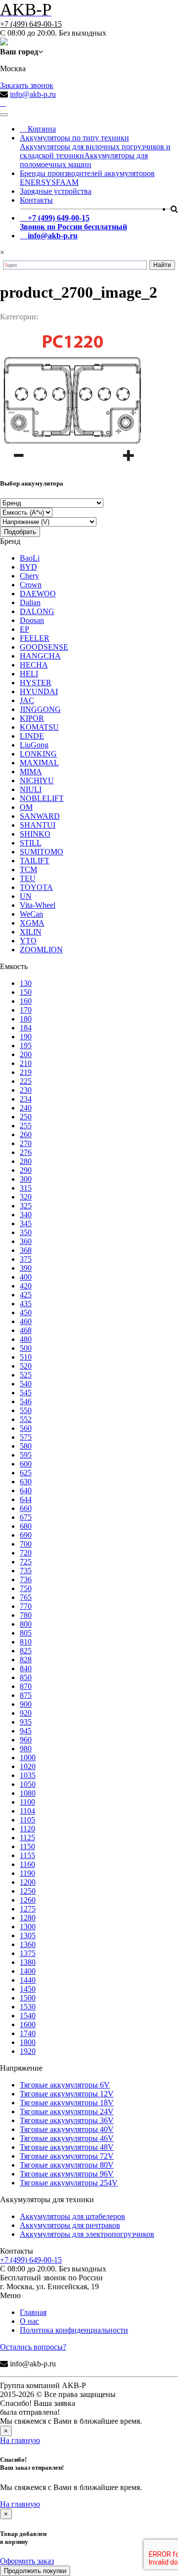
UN (26, 896)
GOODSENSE (44, 647)
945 (26, 1731)
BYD (28, 567)
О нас (29, 2321)
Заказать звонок (27, 85)
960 (26, 1740)
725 (26, 1562)
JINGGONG (40, 709)
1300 (28, 1927)
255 (26, 1126)
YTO (28, 941)
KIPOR (32, 718)
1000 (28, 1757)
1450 (28, 1989)
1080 (28, 1793)
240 (26, 1108)
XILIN (31, 932)
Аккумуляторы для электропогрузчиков (87, 2234)
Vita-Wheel (38, 905)
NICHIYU (37, 780)
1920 (28, 2051)
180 (26, 1019)
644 (26, 1499)
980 (26, 1749)
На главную (20, 2440)
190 (26, 1037)
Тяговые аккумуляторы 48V (67, 2147)
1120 (27, 1829)
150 (26, 992)
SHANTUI (38, 825)
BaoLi (30, 558)
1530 (28, 2007)
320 (26, 1197)
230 (26, 1090)
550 (26, 1410)
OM (26, 807)
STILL (31, 843)
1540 (28, 2016)
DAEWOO (38, 594)
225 (26, 1081)
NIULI (31, 789)
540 (26, 1384)
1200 (28, 1882)
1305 (28, 1935)
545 (26, 1393)
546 (26, 1401)
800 (26, 1624)
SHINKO (35, 834)
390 (26, 1268)
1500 (28, 1998)
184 (26, 1028)
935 (26, 1722)
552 (26, 1419)
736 (26, 1579)
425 (26, 1295)
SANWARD (40, 816)
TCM (28, 869)
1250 (28, 1891)
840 (26, 1668)
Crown (31, 585)
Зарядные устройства (56, 191)
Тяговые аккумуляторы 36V (67, 2120)
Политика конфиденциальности (74, 2330)
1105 (27, 1820)
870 (26, 1686)
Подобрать (20, 532)
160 (26, 1001)
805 (26, 1633)
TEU (28, 878)
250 (26, 1117)
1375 (28, 1953)
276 (26, 1152)
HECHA (34, 665)
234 (26, 1099)
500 (26, 1348)
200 (26, 1054)
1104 (27, 1811)
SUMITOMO (42, 852)
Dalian (30, 602)
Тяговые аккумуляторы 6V (65, 2085)
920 (26, 1713)
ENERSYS (38, 182)
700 (26, 1544)
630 (26, 1482)
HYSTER (36, 683)
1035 (28, 1775)
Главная (33, 2312)
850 (26, 1677)
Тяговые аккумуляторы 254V (69, 2183)
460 (26, 1321)
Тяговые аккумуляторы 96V (67, 2174)
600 (26, 1464)
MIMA (31, 772)
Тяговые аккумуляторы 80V (67, 2165)
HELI (29, 674)
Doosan (32, 620)
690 (26, 1535)
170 (26, 1010)
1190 (27, 1873)
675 (26, 1517)
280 (26, 1161)
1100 (27, 1802)
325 (26, 1206)
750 (26, 1588)
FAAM (67, 182)
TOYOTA (36, 887)
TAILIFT (35, 861)
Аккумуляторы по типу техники (74, 138)
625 (26, 1473)
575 (26, 1437)
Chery (29, 576)
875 (26, 1695)
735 (26, 1571)
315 (26, 1188)
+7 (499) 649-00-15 (31, 24)
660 (26, 1508)
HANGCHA (40, 656)
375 (26, 1259)
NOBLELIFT (42, 798)
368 (26, 1250)
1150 (27, 1846)
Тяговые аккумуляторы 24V (67, 2111)
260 (26, 1134)
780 (26, 1615)
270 (26, 1143)
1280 (28, 1918)
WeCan (31, 914)
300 (26, 1179)
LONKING (38, 754)
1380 (28, 1962)
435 (26, 1304)
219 (26, 1072)
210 (26, 1063)
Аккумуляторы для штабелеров (72, 2216)
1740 (28, 2033)
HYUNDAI (39, 691)
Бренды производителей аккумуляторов (87, 173)
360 (26, 1241)
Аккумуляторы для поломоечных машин (84, 160)
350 (26, 1232)
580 (26, 1446)
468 (26, 1330)
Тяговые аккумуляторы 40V (67, 2129)
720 (26, 1553)
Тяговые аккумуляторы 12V (67, 2094)
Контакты (36, 200)
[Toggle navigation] (4, 115)
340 (26, 1215)
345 (26, 1223)
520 (26, 1366)
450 (26, 1312)
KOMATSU (39, 727)
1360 (28, 1944)
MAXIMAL (39, 763)
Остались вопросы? (33, 2347)
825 (26, 1651)
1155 (27, 1855)
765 (26, 1597)
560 (26, 1428)
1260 (28, 1900)
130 (26, 983)
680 (26, 1526)
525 (26, 1375)
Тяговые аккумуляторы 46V (67, 2138)
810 (26, 1642)
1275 (28, 1909)
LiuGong (34, 745)
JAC (27, 700)
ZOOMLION (41, 950)
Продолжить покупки (35, 2571)
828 (26, 1660)
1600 (28, 2024)
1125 (27, 1838)
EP (24, 629)
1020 (28, 1766)
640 (26, 1490)
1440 (28, 1980)
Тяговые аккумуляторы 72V (67, 2156)
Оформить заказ (27, 2561)
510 (26, 1357)
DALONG (37, 611)
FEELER (35, 638)
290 (26, 1170)
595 (26, 1455)
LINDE (32, 736)
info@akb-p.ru (33, 94)
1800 (28, 2042)
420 (26, 1286)
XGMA (32, 923)
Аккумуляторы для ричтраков (70, 2225)
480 (26, 1339)
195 (26, 1045)
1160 (27, 1864)
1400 (28, 1971)
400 (26, 1277)
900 (26, 1704)
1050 (28, 1784)
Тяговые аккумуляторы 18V (67, 2103)
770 (26, 1606)
